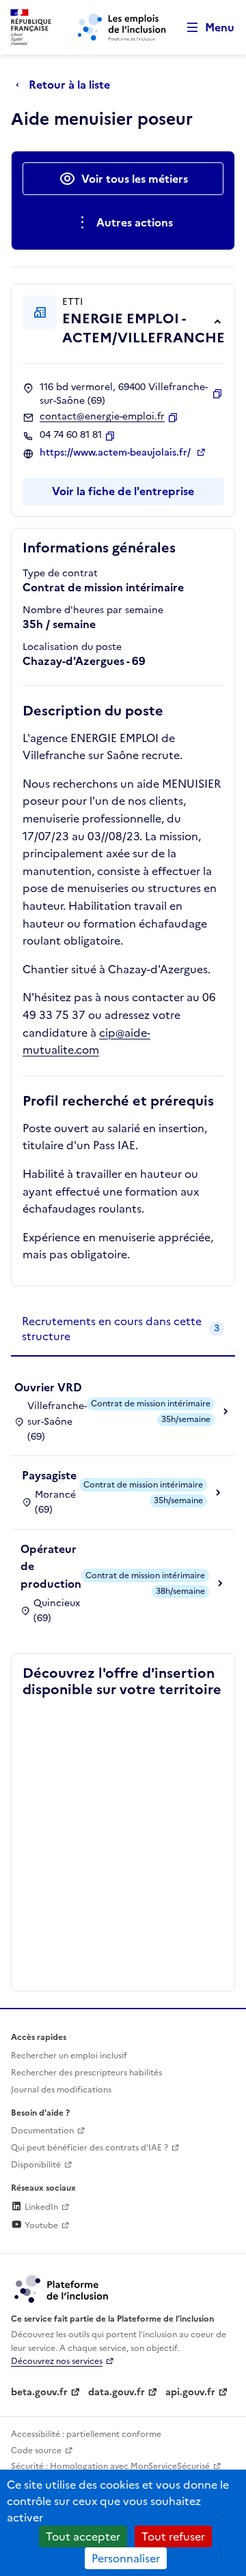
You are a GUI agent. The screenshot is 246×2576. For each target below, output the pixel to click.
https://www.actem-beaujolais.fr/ (117, 453)
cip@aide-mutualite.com (86, 1041)
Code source (36, 2451)
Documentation (42, 2131)
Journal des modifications (61, 2090)
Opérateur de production (51, 1566)
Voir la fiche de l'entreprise (123, 491)
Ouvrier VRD (48, 1387)
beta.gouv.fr (39, 2392)
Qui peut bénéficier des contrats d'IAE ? (90, 2148)
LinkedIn (40, 2207)
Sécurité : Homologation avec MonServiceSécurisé (110, 2466)
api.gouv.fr (190, 2392)
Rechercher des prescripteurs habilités (86, 2073)
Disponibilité (36, 2165)
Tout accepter (83, 2536)
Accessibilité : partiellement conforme (86, 2434)
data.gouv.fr (117, 2392)
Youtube (40, 2225)
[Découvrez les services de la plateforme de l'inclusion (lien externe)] (62, 2288)
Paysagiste (49, 1475)
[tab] (123, 1330)
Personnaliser (126, 2558)
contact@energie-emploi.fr (102, 417)
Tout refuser (173, 2536)
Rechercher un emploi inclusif (69, 2056)
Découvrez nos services (57, 2361)
